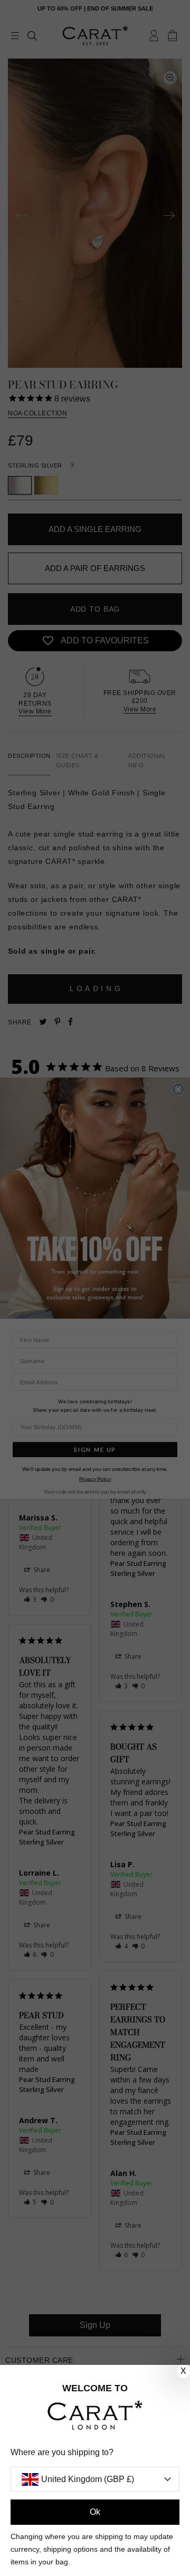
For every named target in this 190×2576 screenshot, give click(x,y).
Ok (95, 2512)
